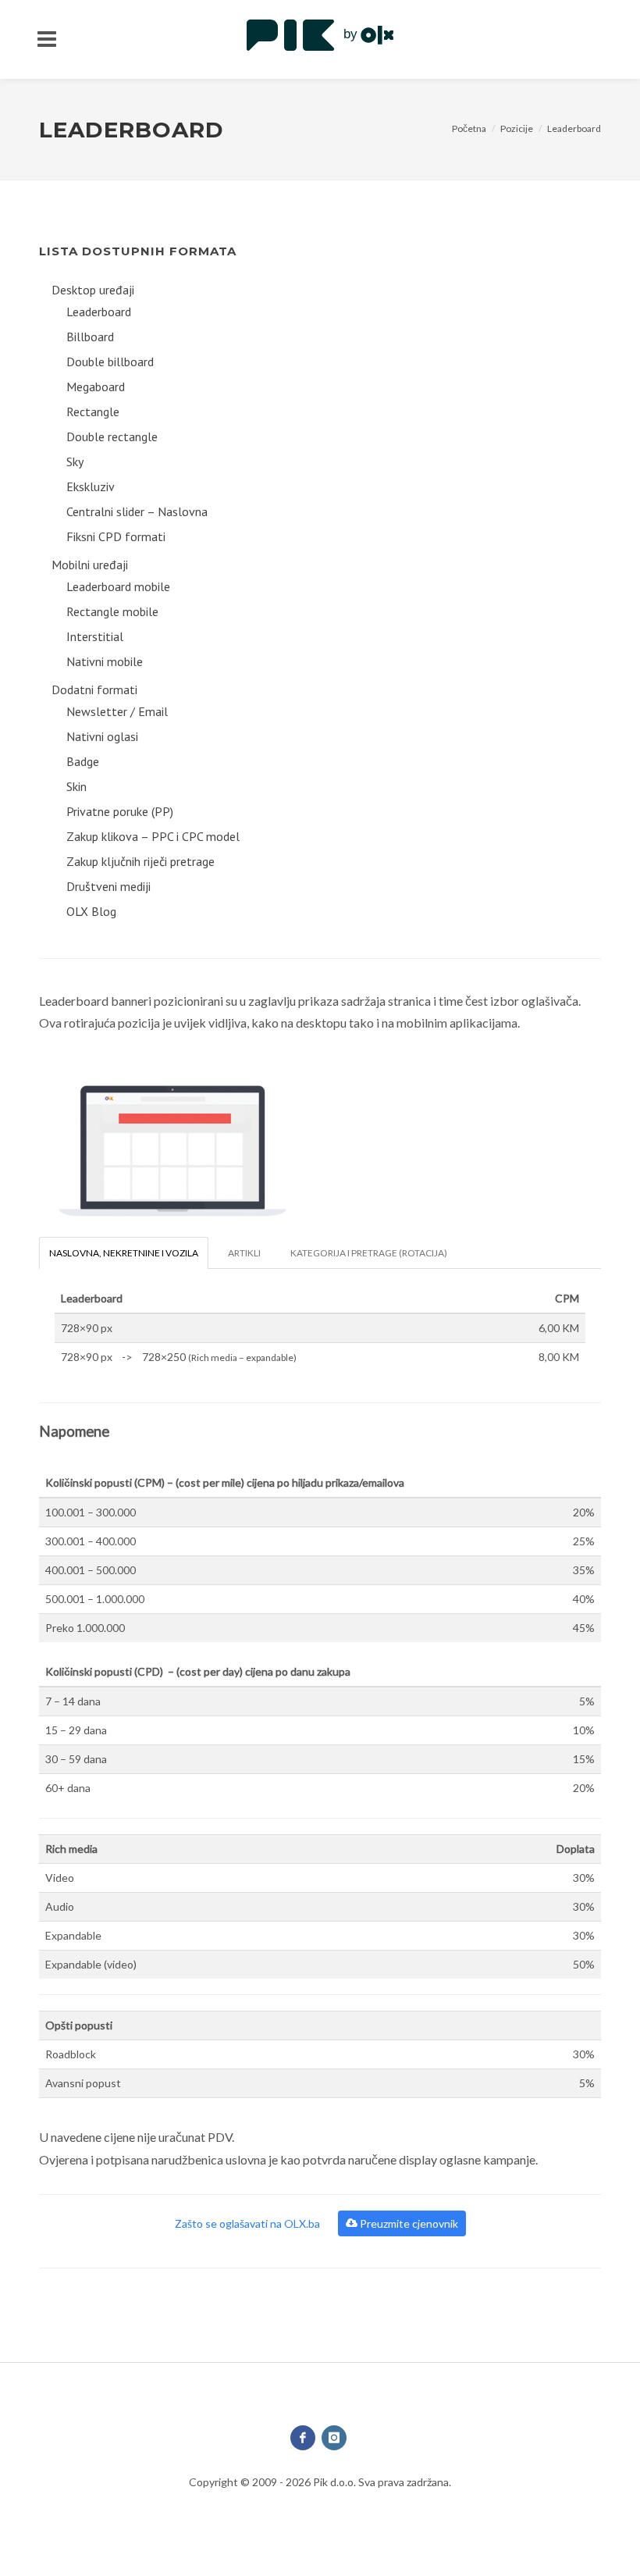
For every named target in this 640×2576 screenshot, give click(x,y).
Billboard (90, 337)
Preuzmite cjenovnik (408, 2223)
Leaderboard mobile (118, 586)
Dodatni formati (94, 689)
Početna (469, 128)
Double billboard (110, 362)
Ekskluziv (91, 486)
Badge (83, 761)
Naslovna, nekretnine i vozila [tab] (124, 1253)
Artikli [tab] (244, 1253)
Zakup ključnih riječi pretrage (140, 861)
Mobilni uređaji (90, 565)
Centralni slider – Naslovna (137, 511)
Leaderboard (574, 128)
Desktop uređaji (93, 290)
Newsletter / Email (117, 711)
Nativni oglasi (102, 736)
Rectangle (93, 412)
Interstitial (95, 636)
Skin (76, 786)
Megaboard (96, 387)
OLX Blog (91, 911)
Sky (75, 461)
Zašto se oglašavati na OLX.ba (249, 2223)
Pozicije (517, 128)
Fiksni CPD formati (116, 536)
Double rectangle (112, 436)
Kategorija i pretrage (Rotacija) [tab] (369, 1253)
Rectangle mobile (112, 611)
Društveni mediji (108, 886)
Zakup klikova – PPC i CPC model (153, 836)
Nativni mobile (105, 661)
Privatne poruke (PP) (120, 811)
